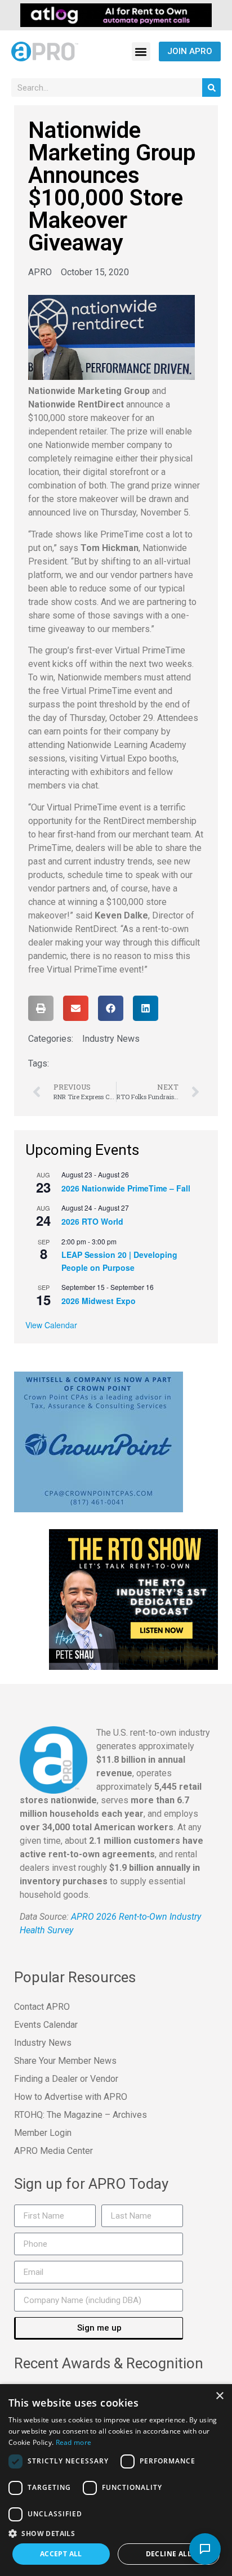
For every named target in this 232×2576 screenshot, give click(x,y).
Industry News (111, 1039)
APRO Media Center (53, 2151)
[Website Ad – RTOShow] (133, 1599)
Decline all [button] (169, 2554)
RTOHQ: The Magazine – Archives (81, 2115)
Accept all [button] (61, 2554)
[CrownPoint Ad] (99, 1441)
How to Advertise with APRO (71, 2097)
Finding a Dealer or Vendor (66, 2079)
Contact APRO (42, 2007)
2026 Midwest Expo (99, 1301)
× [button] (219, 2396)
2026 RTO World (92, 1221)
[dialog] (116, 2480)
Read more (74, 2442)
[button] (141, 51)
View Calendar (51, 1325)
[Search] (211, 88)
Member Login (43, 2133)
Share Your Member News (65, 2061)
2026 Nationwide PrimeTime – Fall (126, 1188)
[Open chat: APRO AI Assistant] (205, 2549)
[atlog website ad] (116, 14)
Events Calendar (46, 2025)
